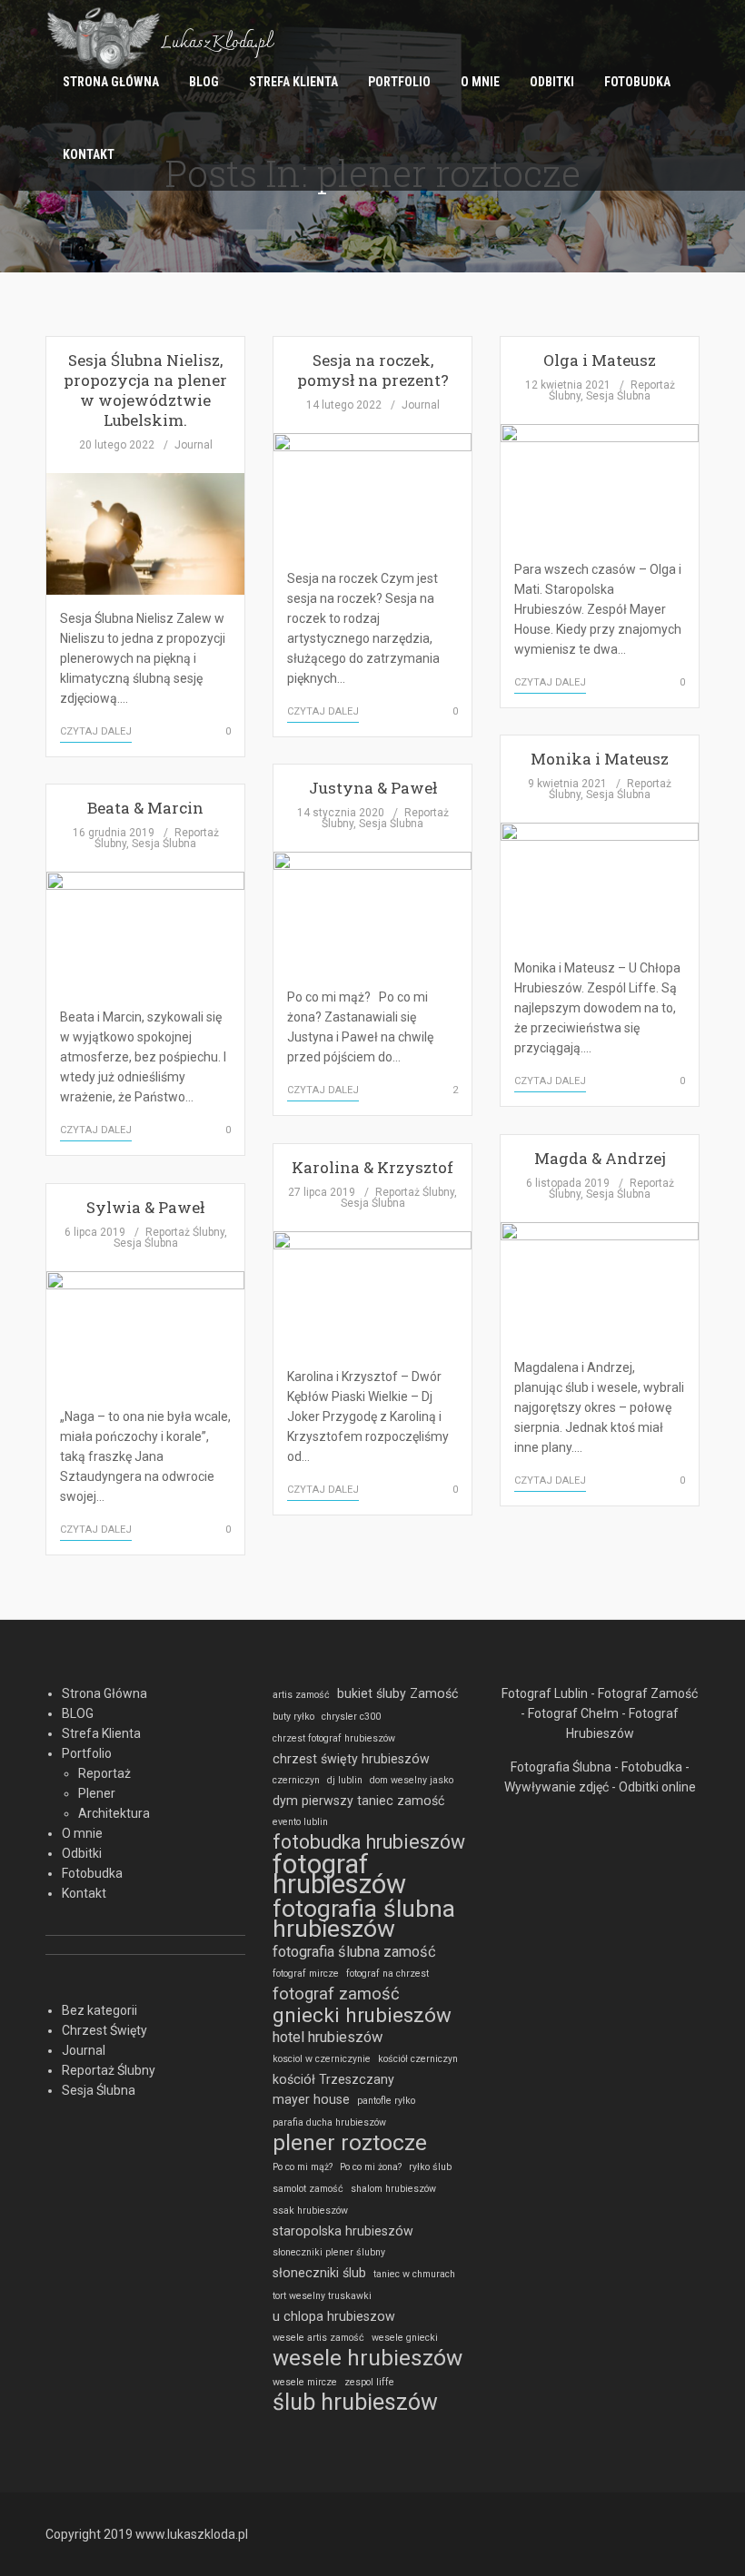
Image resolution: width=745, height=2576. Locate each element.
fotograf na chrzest (387, 1974)
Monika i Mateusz (600, 759)
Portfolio (399, 82)
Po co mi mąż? (303, 2167)
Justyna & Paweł (373, 788)
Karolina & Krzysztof (372, 1167)
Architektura (114, 1813)
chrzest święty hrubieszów (351, 1759)
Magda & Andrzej (600, 1158)
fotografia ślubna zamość (354, 1952)
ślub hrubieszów (355, 2403)
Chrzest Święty (104, 2030)
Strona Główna (111, 82)
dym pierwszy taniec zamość (358, 1801)
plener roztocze (350, 2143)
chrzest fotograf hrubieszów (334, 1738)
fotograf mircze (306, 1974)
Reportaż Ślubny (415, 1192)
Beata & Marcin (145, 808)
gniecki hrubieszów (362, 2015)
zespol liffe (369, 2382)
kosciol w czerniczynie (322, 2059)
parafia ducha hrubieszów (329, 2122)
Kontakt (89, 154)
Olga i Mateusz (600, 360)
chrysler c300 (351, 1717)
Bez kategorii (99, 2010)
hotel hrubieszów (328, 2037)
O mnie (480, 82)
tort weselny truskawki (322, 2296)
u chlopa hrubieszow (334, 2316)
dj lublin (345, 1780)
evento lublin (300, 1822)
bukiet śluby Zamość (397, 1693)
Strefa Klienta (293, 82)
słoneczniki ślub (319, 2273)
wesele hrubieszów (368, 2358)
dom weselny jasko (412, 1780)
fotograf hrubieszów (339, 1874)
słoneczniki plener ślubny (329, 2252)
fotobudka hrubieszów (369, 1842)
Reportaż (104, 1773)
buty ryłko (293, 1717)
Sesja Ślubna (618, 396)
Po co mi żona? (371, 2167)
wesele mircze (305, 2382)
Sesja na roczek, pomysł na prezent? (373, 370)
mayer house (311, 2099)
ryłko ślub (430, 2167)
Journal (194, 445)
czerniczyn (296, 1780)
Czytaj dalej (96, 731)
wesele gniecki (405, 2338)
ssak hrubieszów (310, 2211)
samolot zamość (308, 2189)
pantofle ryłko (386, 2101)
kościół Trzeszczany (333, 2079)
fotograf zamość (336, 1994)
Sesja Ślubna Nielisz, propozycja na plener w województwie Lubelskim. (145, 390)
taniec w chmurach (414, 2274)
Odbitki (552, 82)
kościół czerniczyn (418, 2059)
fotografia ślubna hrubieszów (364, 1919)
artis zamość (301, 1695)
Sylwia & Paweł (145, 1207)
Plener (97, 1793)
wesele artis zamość (318, 2338)
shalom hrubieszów (393, 2189)
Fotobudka (637, 82)
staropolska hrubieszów (343, 2231)
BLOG (204, 82)
